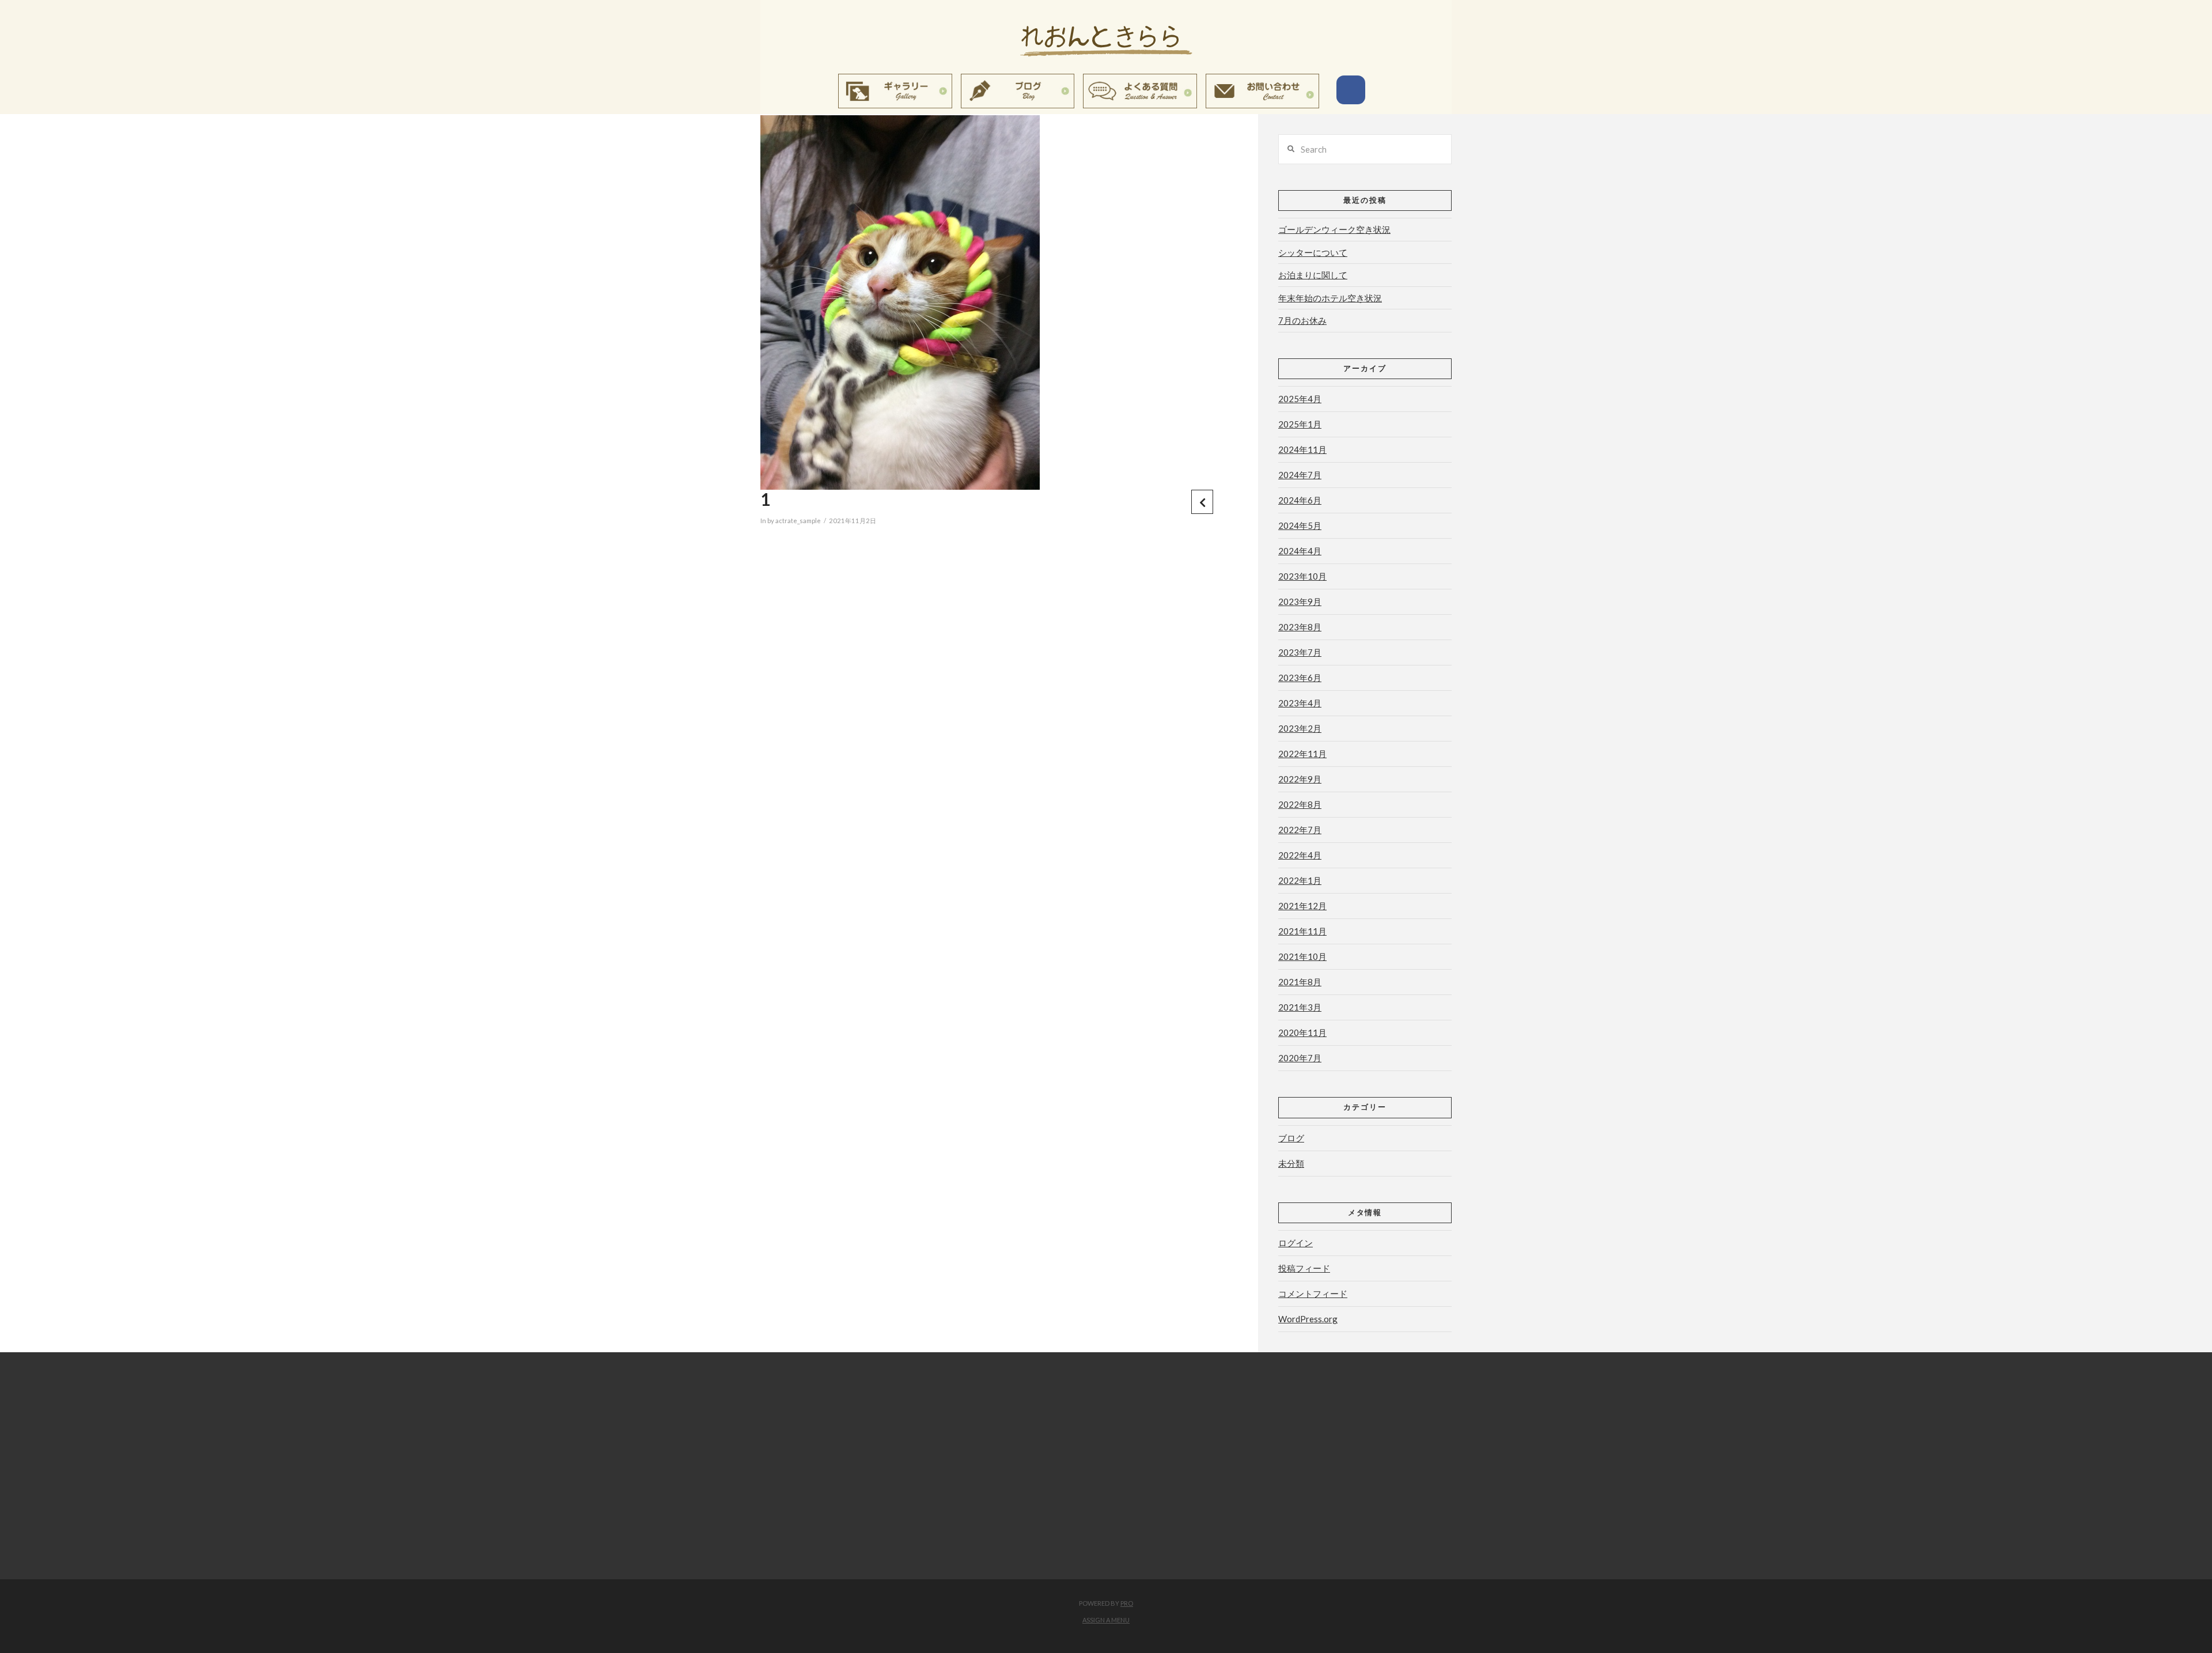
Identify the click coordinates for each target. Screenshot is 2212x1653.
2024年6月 (1300, 500)
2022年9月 (1300, 779)
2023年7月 (1300, 652)
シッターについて (1313, 252)
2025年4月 (1300, 399)
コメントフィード (1313, 1293)
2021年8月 (1300, 982)
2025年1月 (1300, 424)
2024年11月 (1302, 449)
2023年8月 (1300, 627)
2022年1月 (1300, 880)
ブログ (1291, 1138)
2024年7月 (1300, 475)
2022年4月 (1300, 855)
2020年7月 (1300, 1058)
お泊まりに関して (1313, 275)
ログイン (1296, 1243)
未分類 (1291, 1163)
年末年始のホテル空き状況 (1330, 298)
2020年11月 (1302, 1032)
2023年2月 (1300, 728)
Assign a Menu (1106, 1620)
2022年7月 (1300, 830)
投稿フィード (1304, 1268)
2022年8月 (1300, 804)
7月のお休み (1302, 320)
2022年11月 (1302, 754)
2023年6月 (1300, 678)
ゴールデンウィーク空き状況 (1334, 229)
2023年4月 (1300, 703)
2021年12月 (1302, 906)
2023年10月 (1302, 576)
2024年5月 (1300, 525)
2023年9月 (1300, 602)
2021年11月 (1302, 931)
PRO (1127, 1603)
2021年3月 (1300, 1007)
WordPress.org (1308, 1319)
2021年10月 (1302, 956)
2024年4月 (1300, 551)
